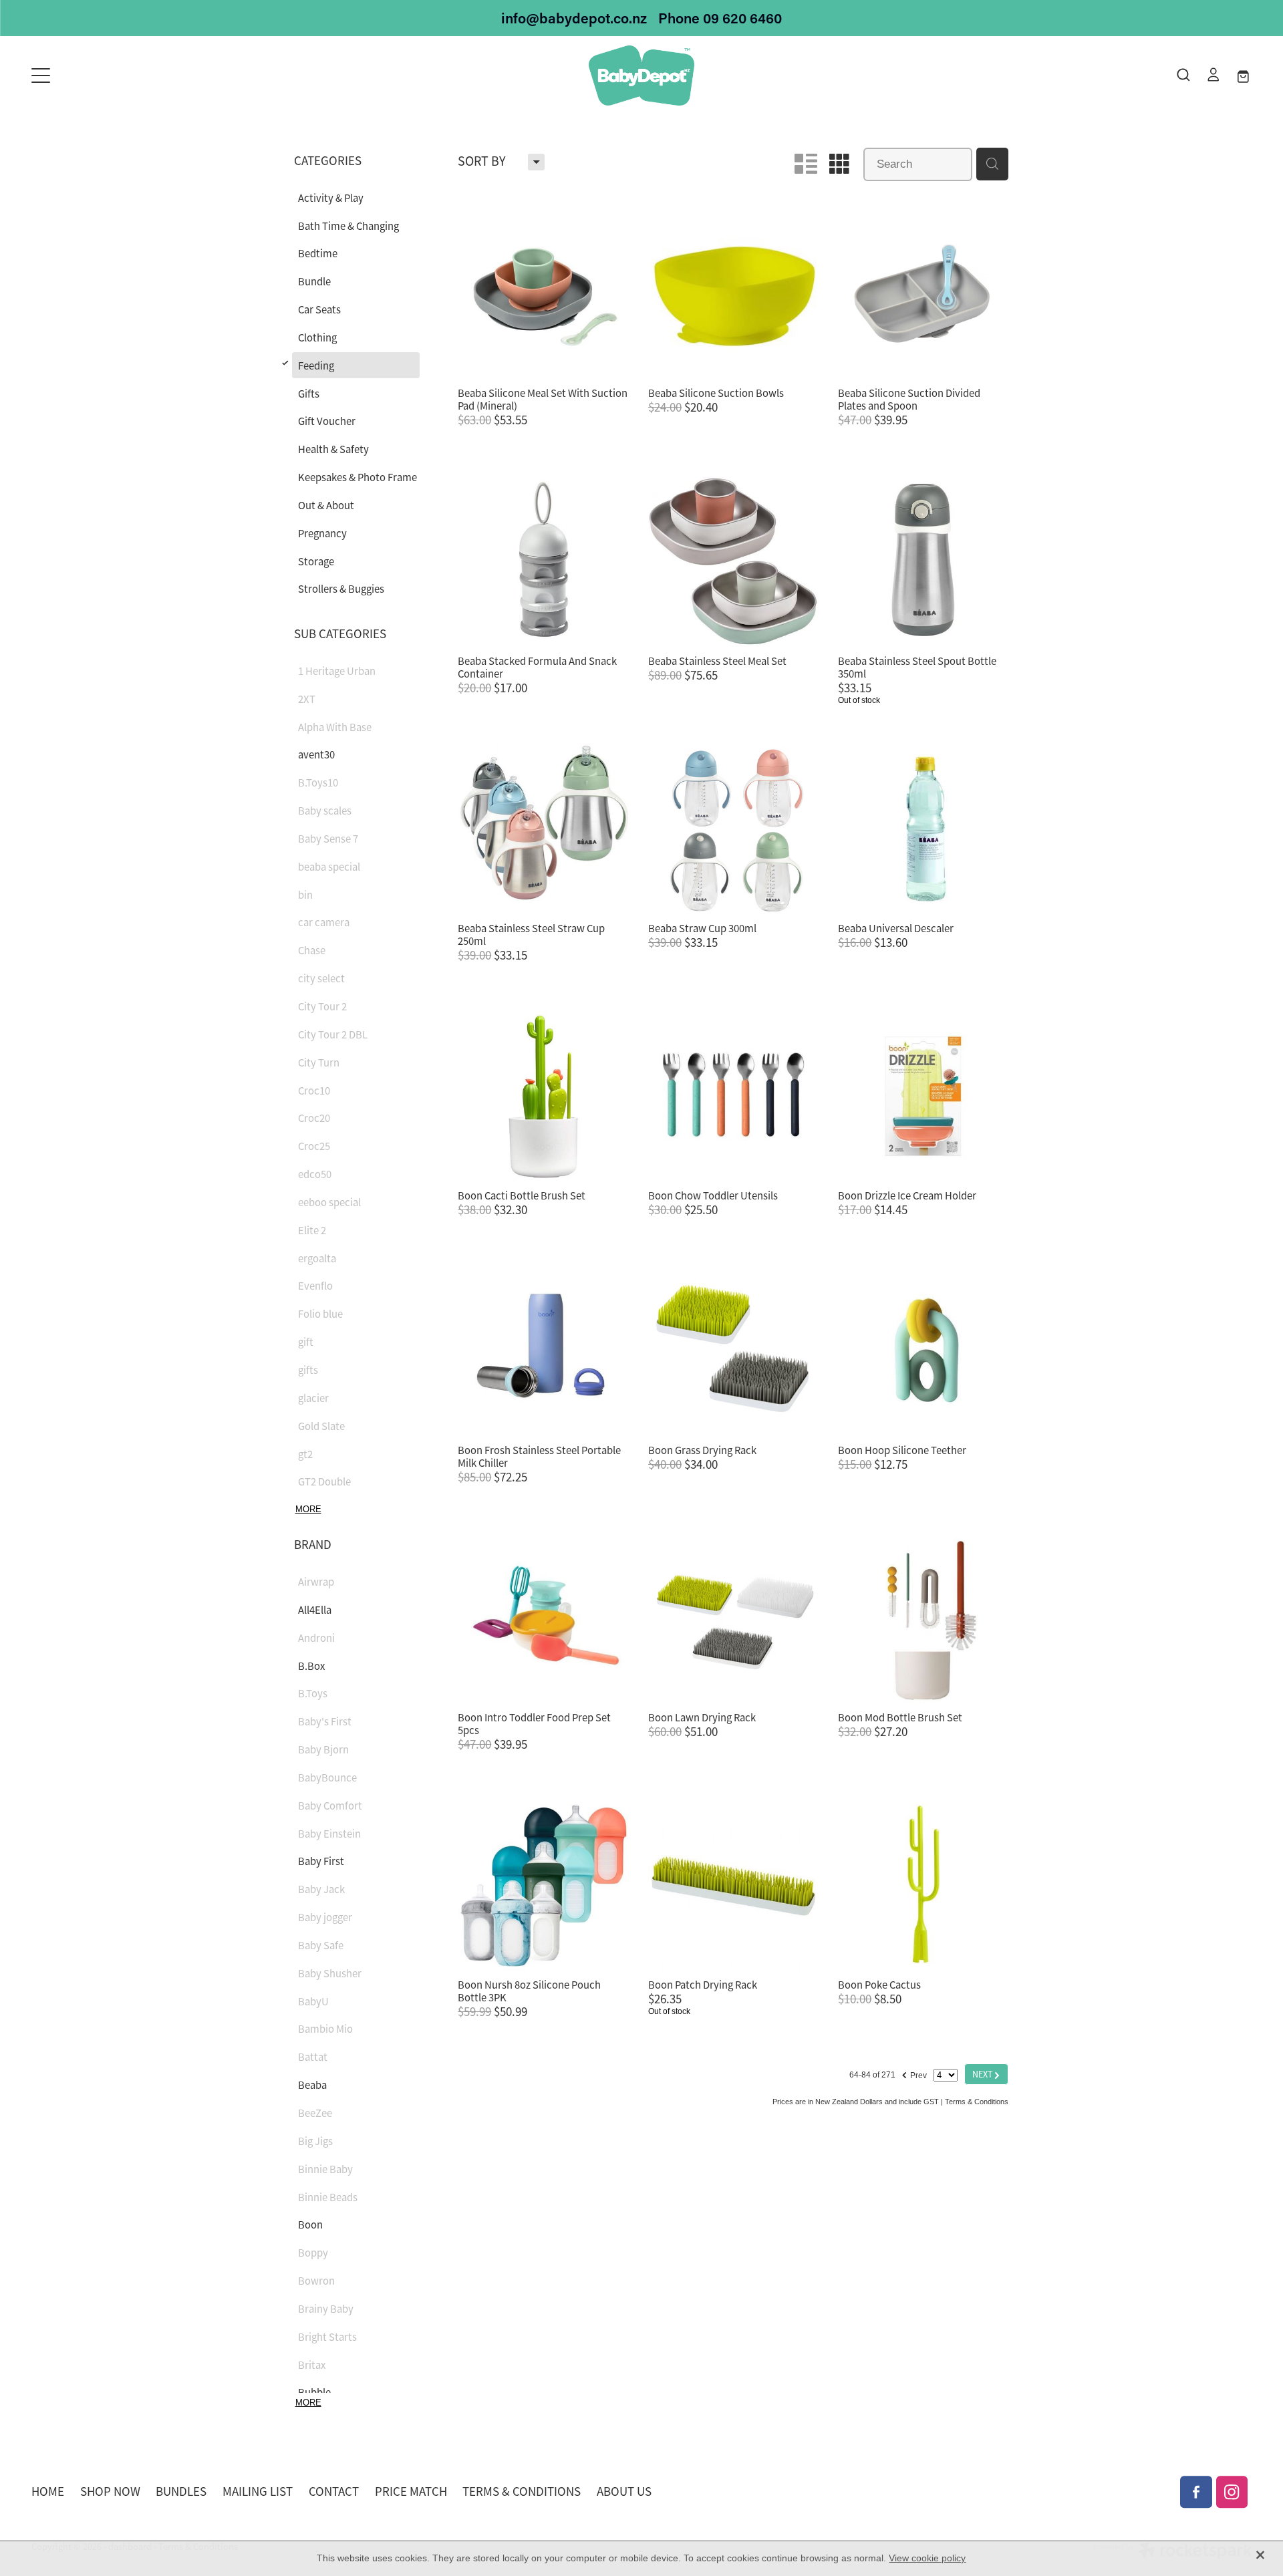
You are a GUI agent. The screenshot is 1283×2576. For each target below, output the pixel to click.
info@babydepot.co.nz (574, 18)
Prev (914, 2073)
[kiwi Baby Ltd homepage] (641, 76)
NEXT (986, 2074)
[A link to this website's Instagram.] (1232, 2492)
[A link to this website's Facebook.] (1196, 2492)
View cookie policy (927, 2558)
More (308, 1509)
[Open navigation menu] (184, 76)
